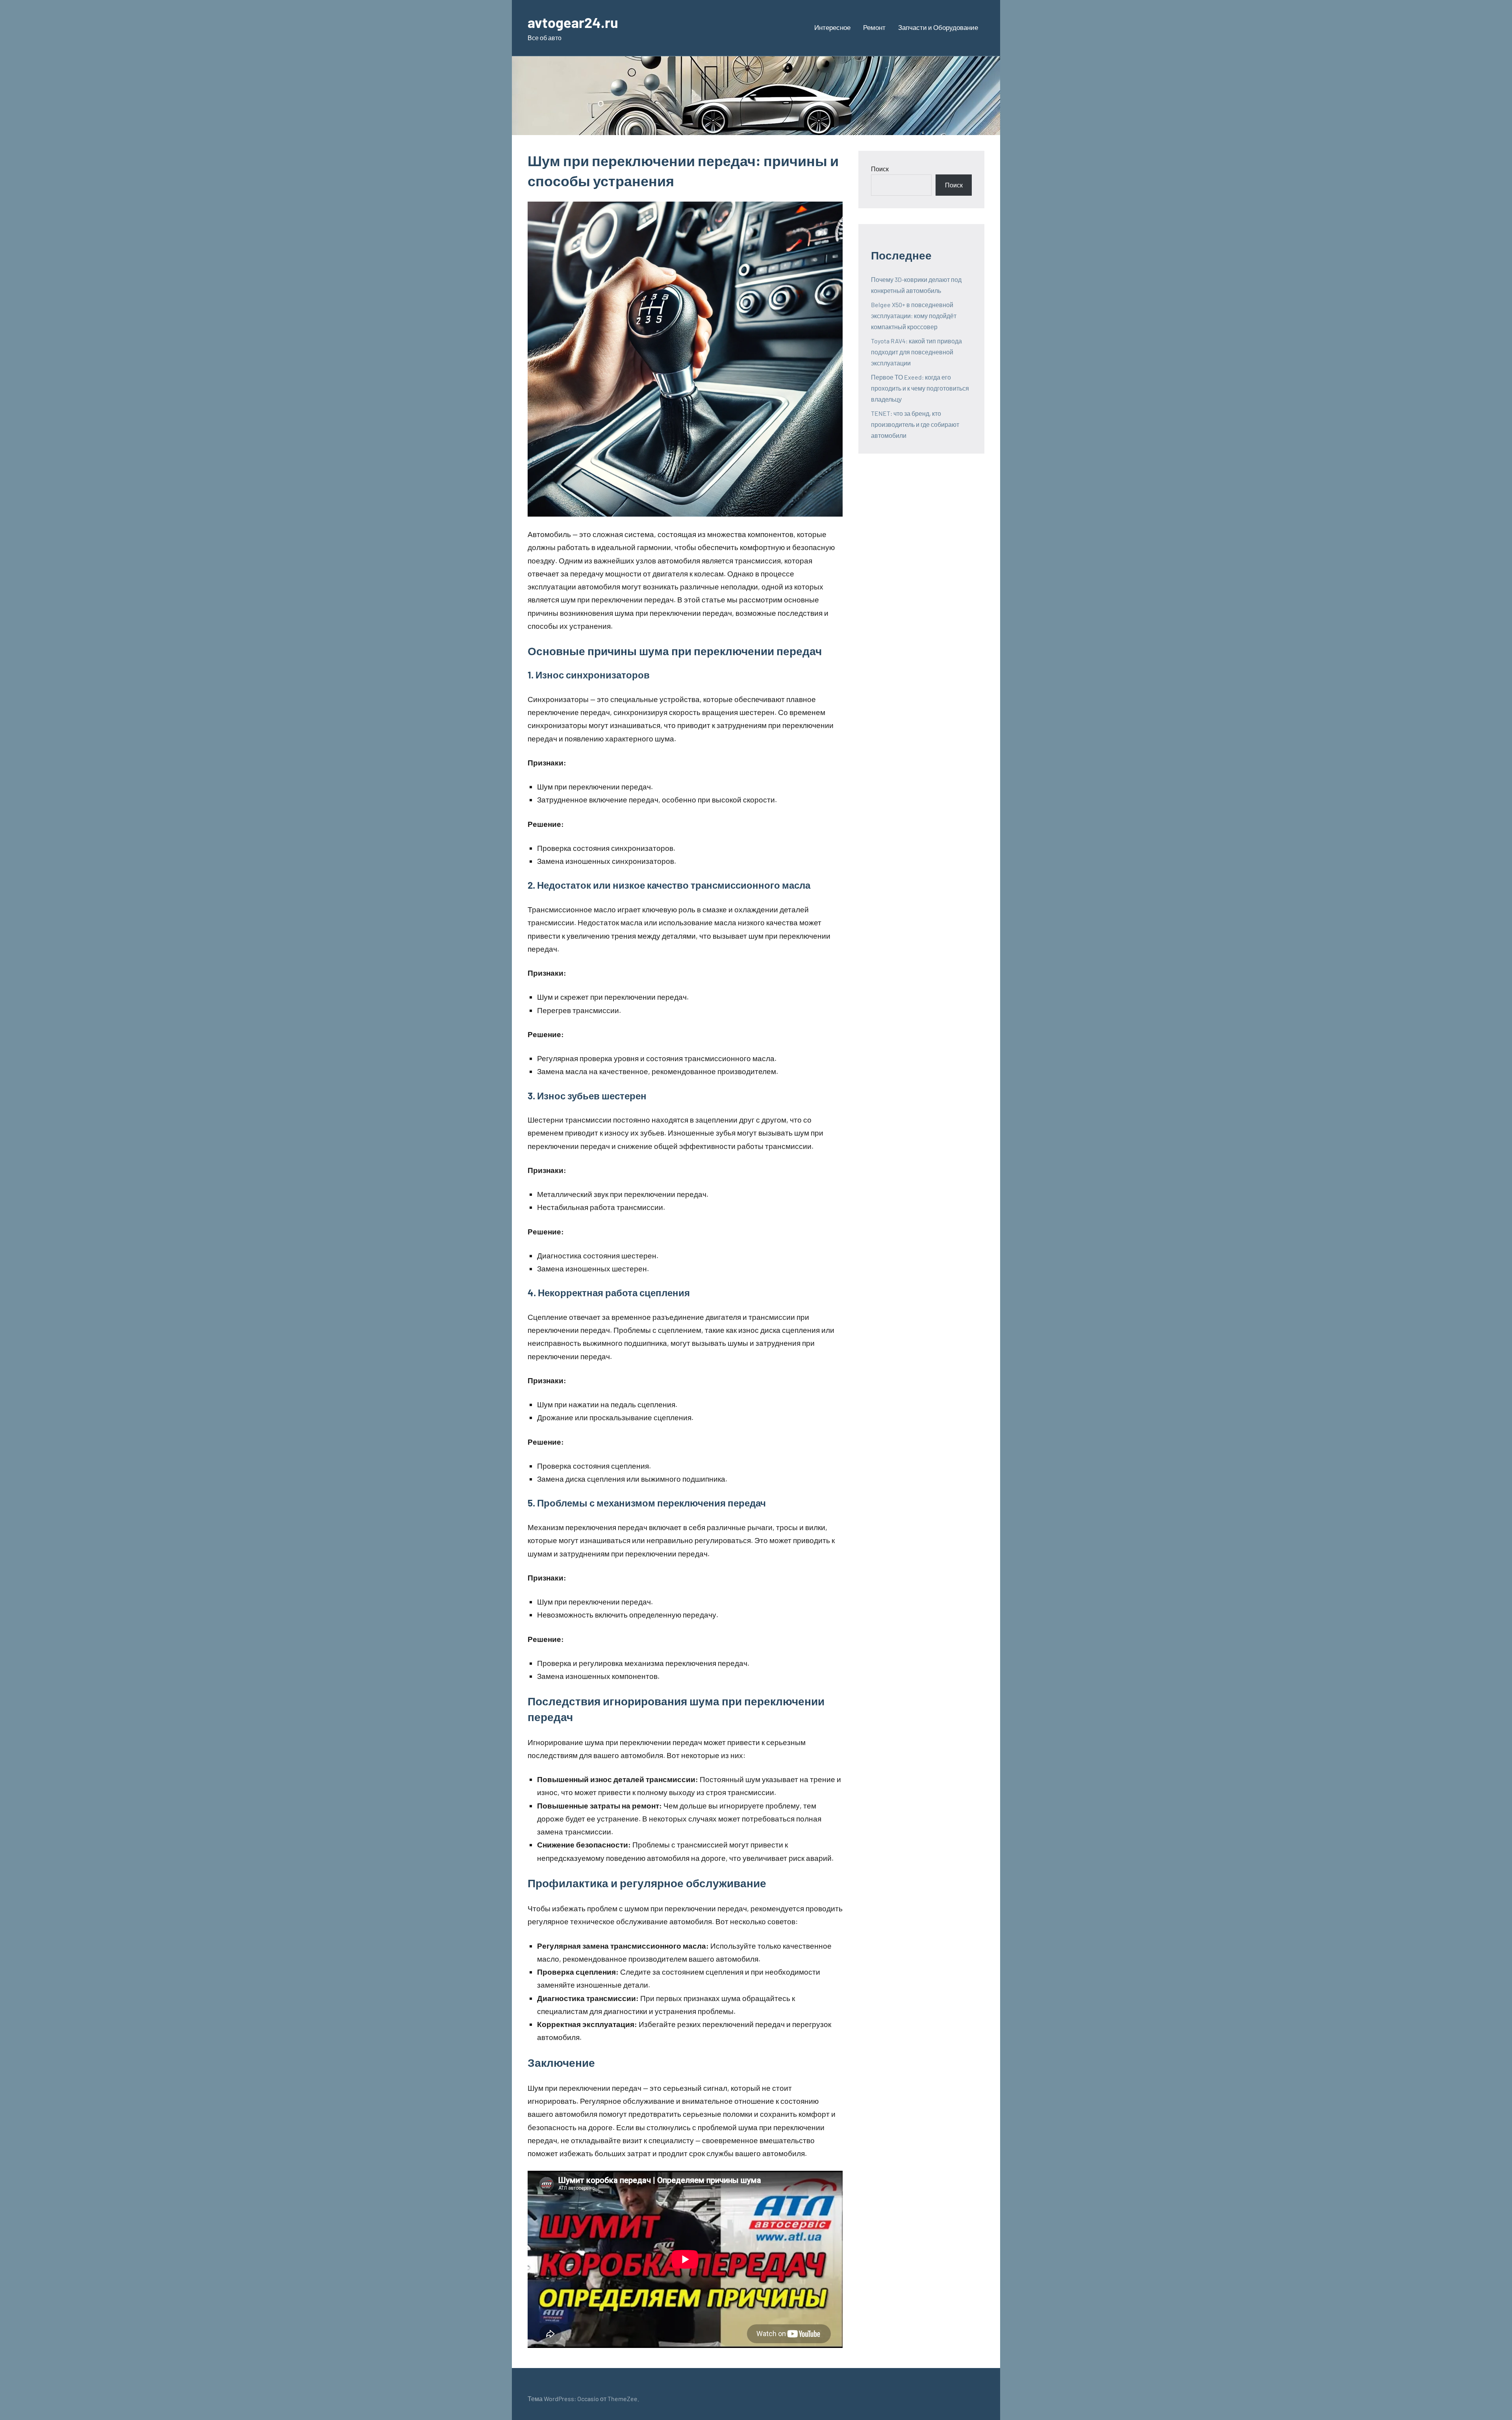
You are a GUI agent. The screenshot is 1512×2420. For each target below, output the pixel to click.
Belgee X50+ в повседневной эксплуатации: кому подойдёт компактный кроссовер (914, 316)
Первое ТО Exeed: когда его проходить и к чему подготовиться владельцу (920, 388)
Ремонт (874, 27)
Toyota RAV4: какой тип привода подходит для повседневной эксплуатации (916, 352)
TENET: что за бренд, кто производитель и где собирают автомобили (915, 424)
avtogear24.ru (573, 22)
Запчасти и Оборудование (938, 27)
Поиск (880, 169)
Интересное (832, 27)
